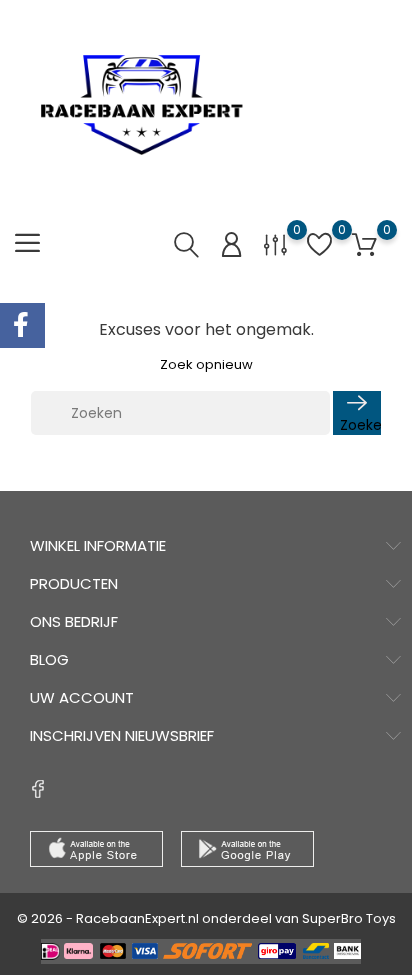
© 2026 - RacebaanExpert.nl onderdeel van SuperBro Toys (206, 918)
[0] (275, 244)
